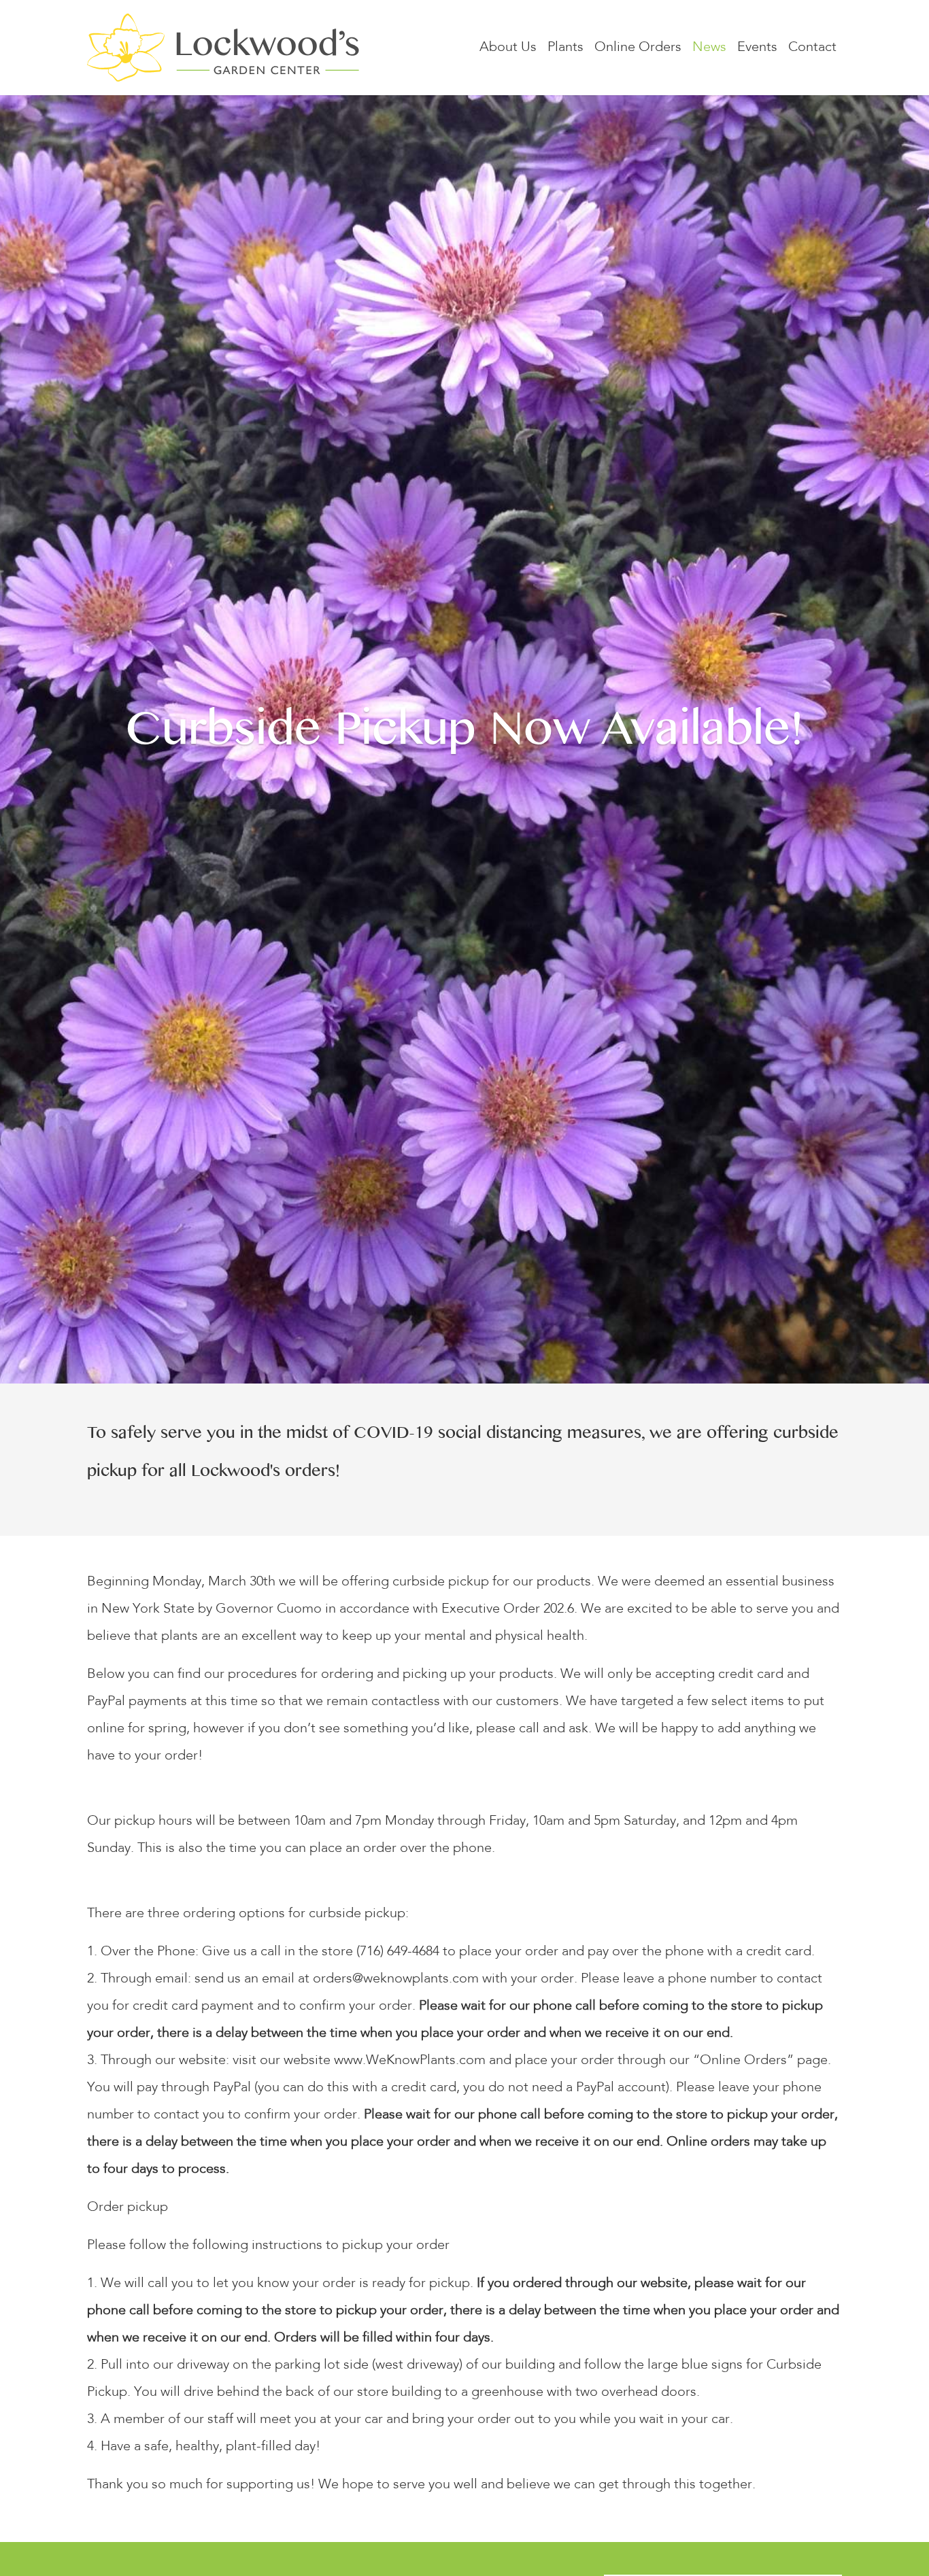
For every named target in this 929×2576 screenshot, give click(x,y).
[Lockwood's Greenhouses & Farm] (223, 48)
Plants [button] (565, 48)
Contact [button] (812, 48)
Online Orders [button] (638, 48)
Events (757, 48)
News (709, 48)
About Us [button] (508, 48)
